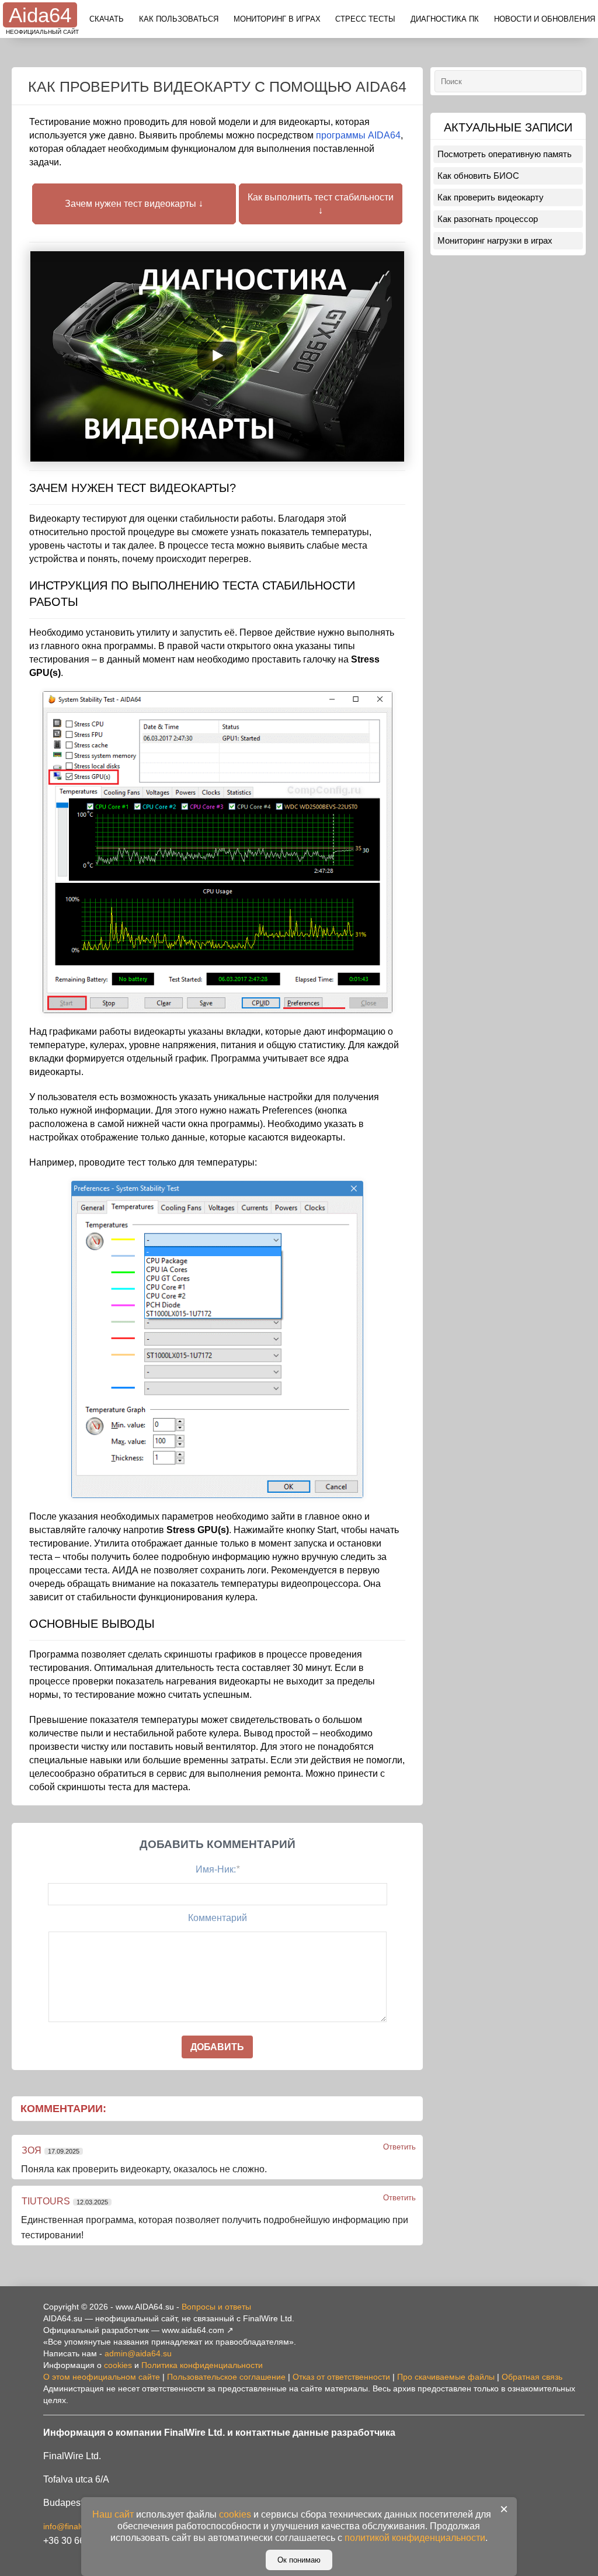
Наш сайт (113, 2514)
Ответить (399, 2147)
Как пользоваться (179, 19)
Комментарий (218, 1918)
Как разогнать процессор (488, 219)
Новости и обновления (545, 19)
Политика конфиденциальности (202, 2365)
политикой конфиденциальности (415, 2538)
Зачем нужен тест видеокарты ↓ (134, 204)
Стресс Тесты (365, 19)
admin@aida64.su (138, 2353)
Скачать (107, 19)
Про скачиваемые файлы (446, 2377)
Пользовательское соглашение (226, 2377)
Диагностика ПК (445, 19)
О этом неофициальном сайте (102, 2377)
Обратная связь (532, 2377)
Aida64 (40, 15)
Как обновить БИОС (478, 176)
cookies (118, 2365)
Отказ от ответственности (341, 2377)
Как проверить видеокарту (491, 197)
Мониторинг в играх (277, 19)
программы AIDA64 (358, 135)
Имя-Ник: (218, 1869)
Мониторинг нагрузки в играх (495, 240)
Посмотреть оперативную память (505, 154)
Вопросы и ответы (216, 2307)
